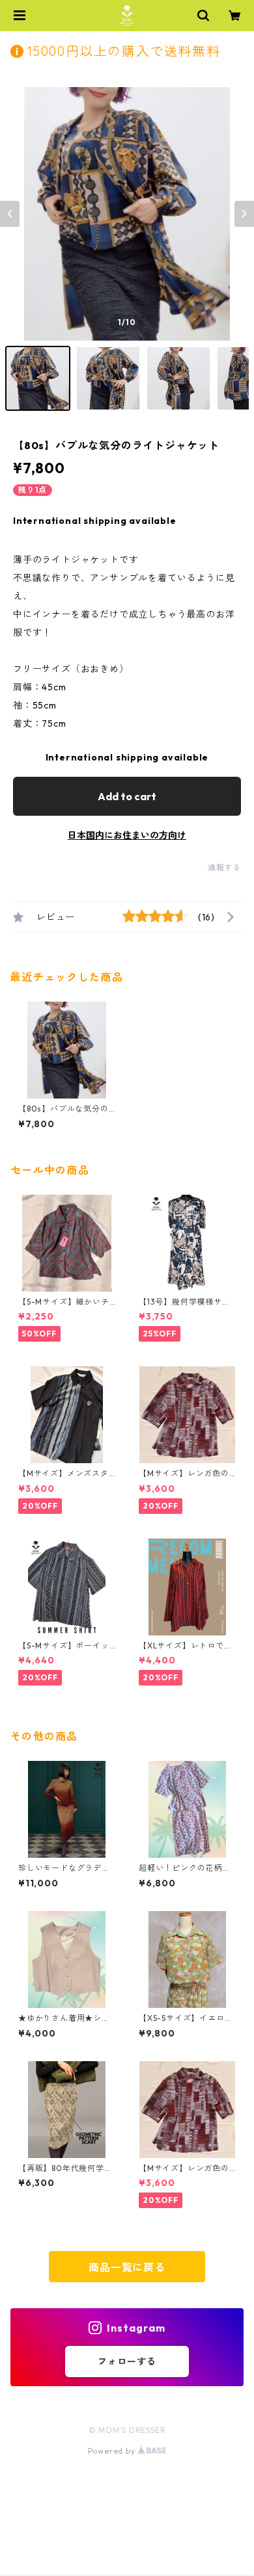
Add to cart (127, 796)
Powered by (113, 2451)
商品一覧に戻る (127, 2267)
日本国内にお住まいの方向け (127, 835)
